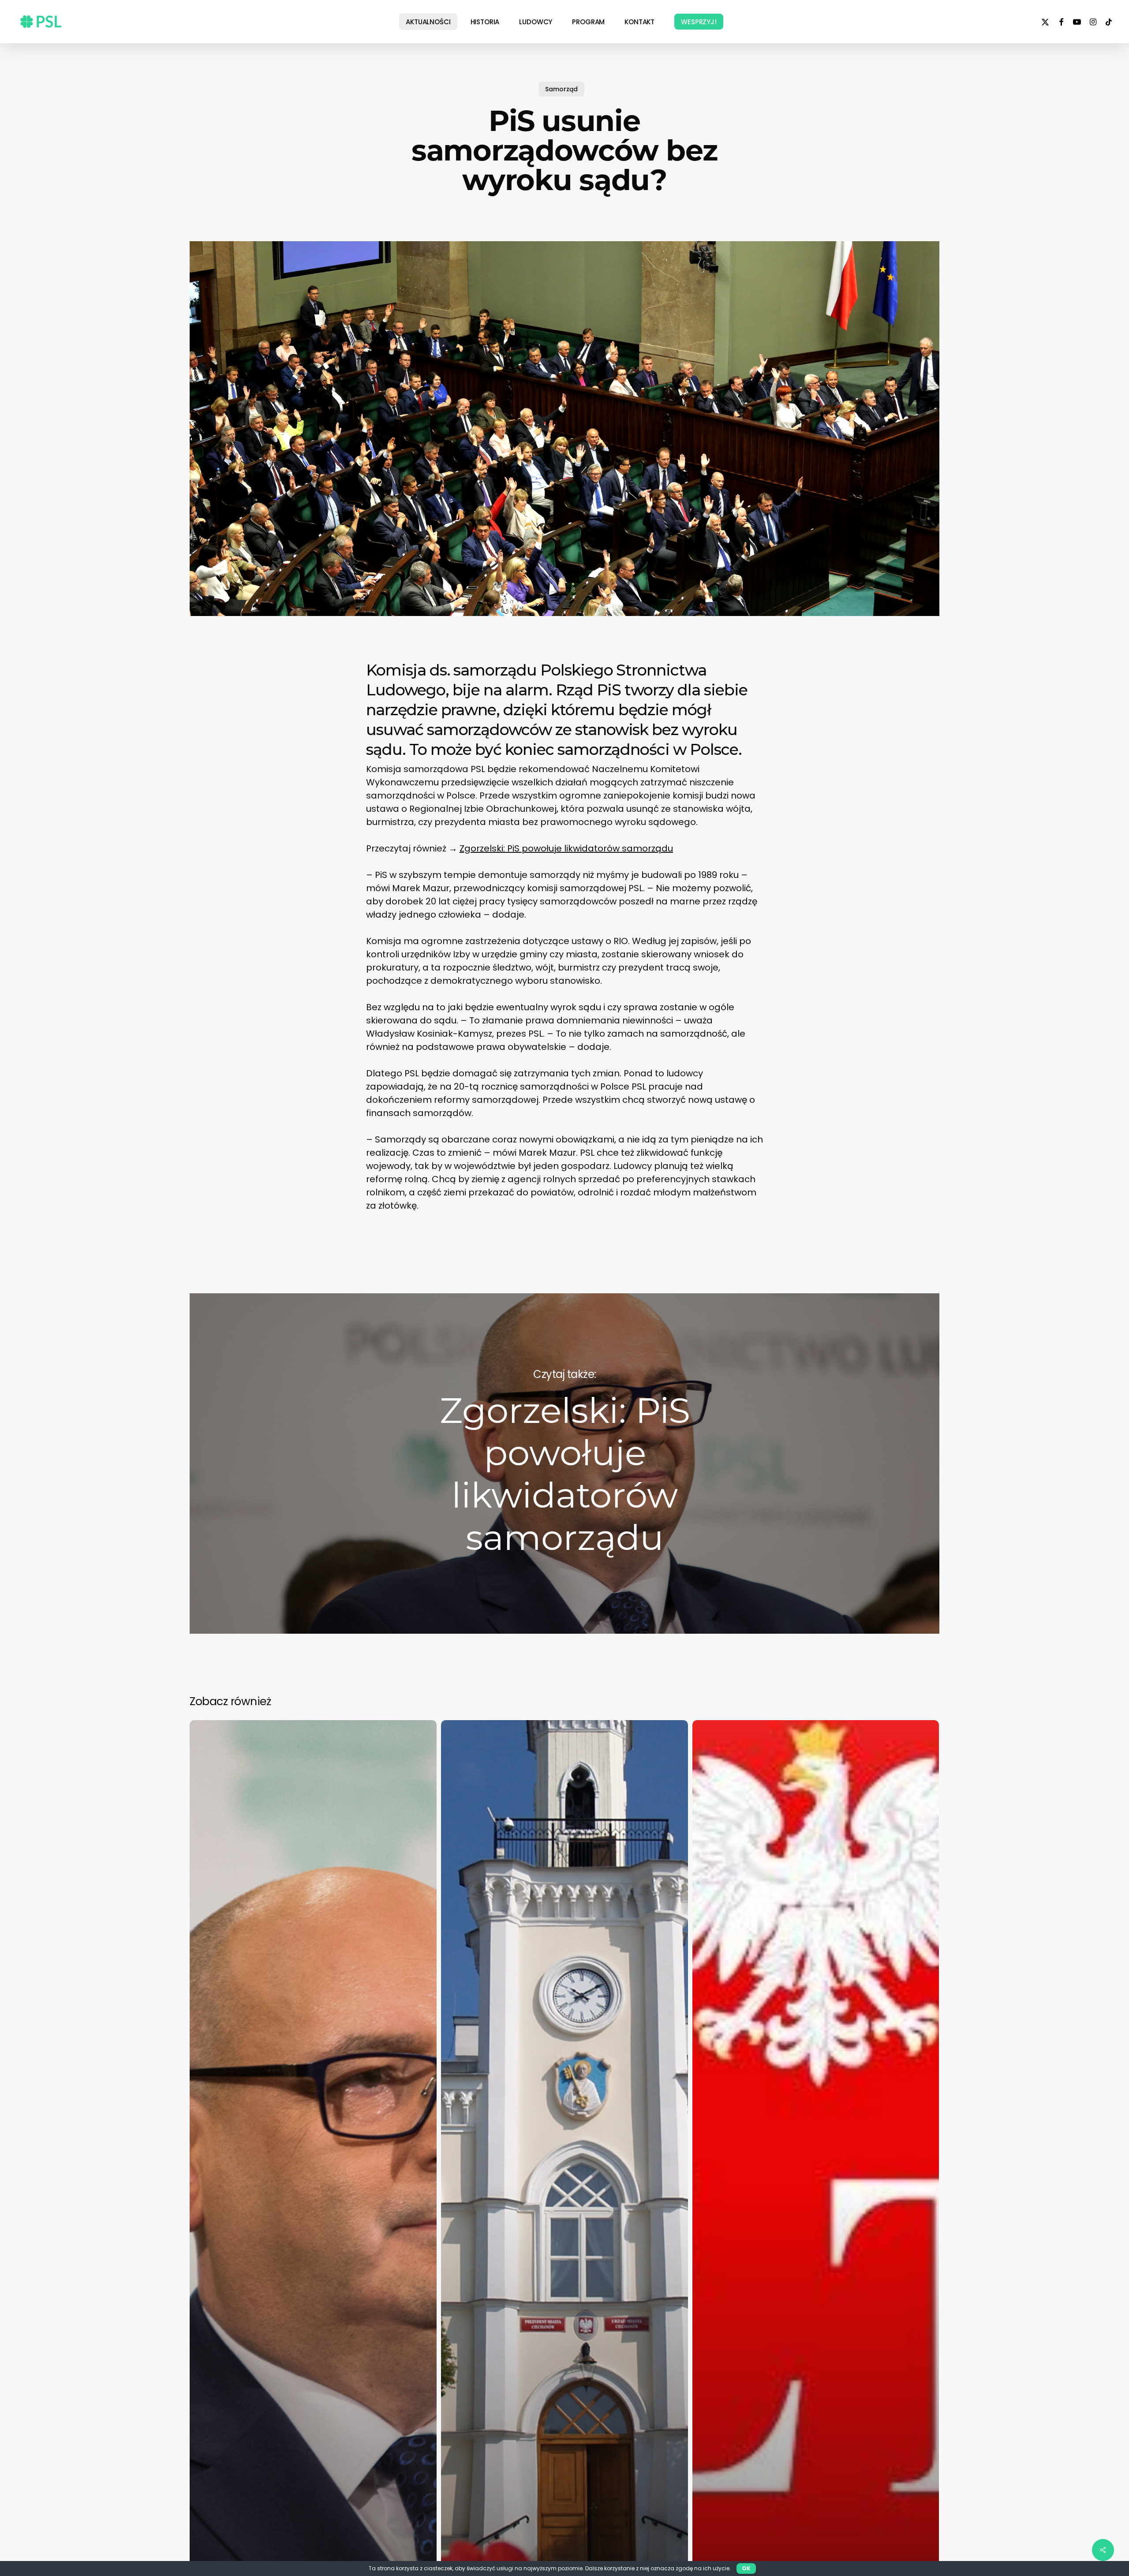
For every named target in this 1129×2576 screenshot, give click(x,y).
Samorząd (561, 89)
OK (746, 2568)
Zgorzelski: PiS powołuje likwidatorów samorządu (566, 848)
